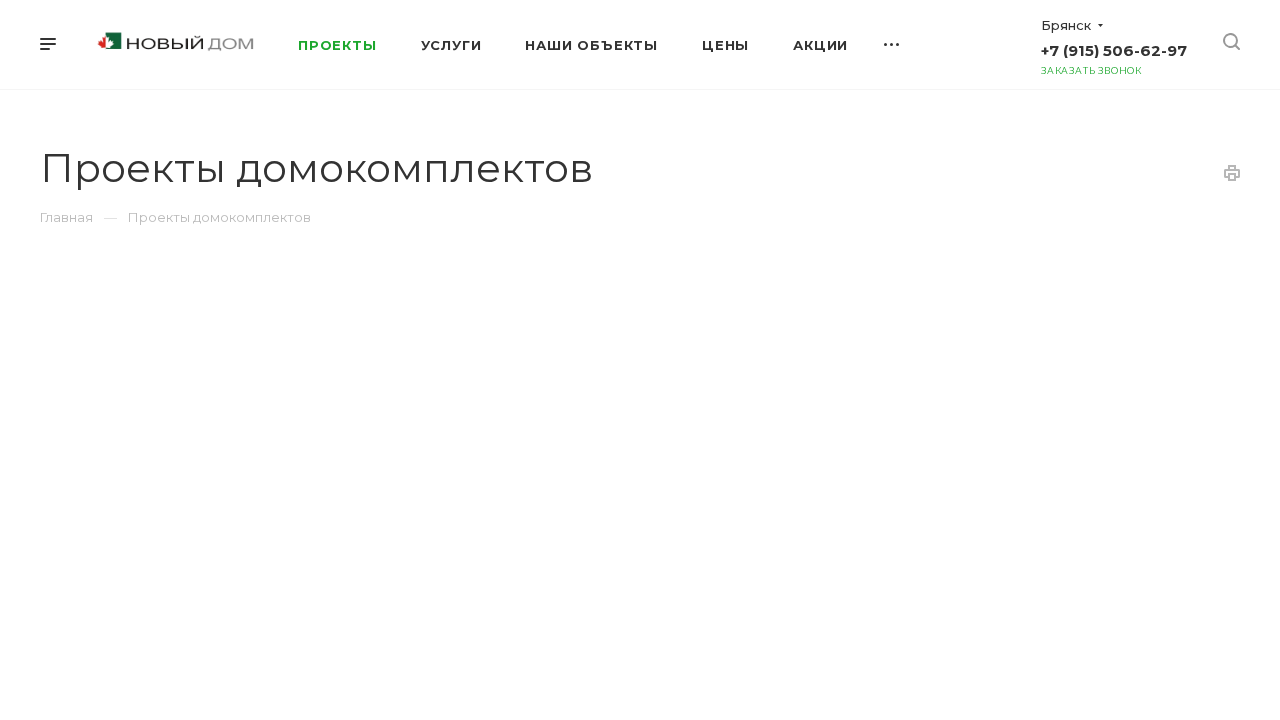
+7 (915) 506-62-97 (1114, 50)
